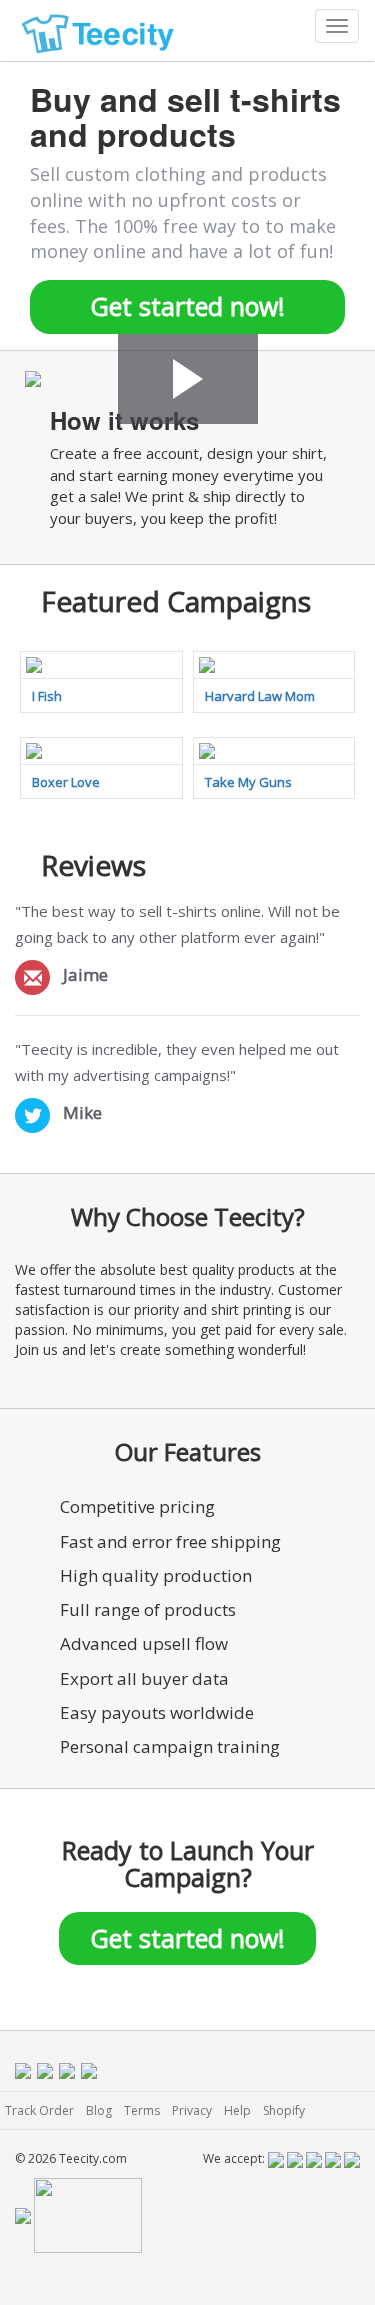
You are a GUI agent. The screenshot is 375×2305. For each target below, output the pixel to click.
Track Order (39, 2110)
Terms (142, 2110)
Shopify (284, 2110)
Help (237, 2110)
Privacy (192, 2110)
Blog (99, 2110)
